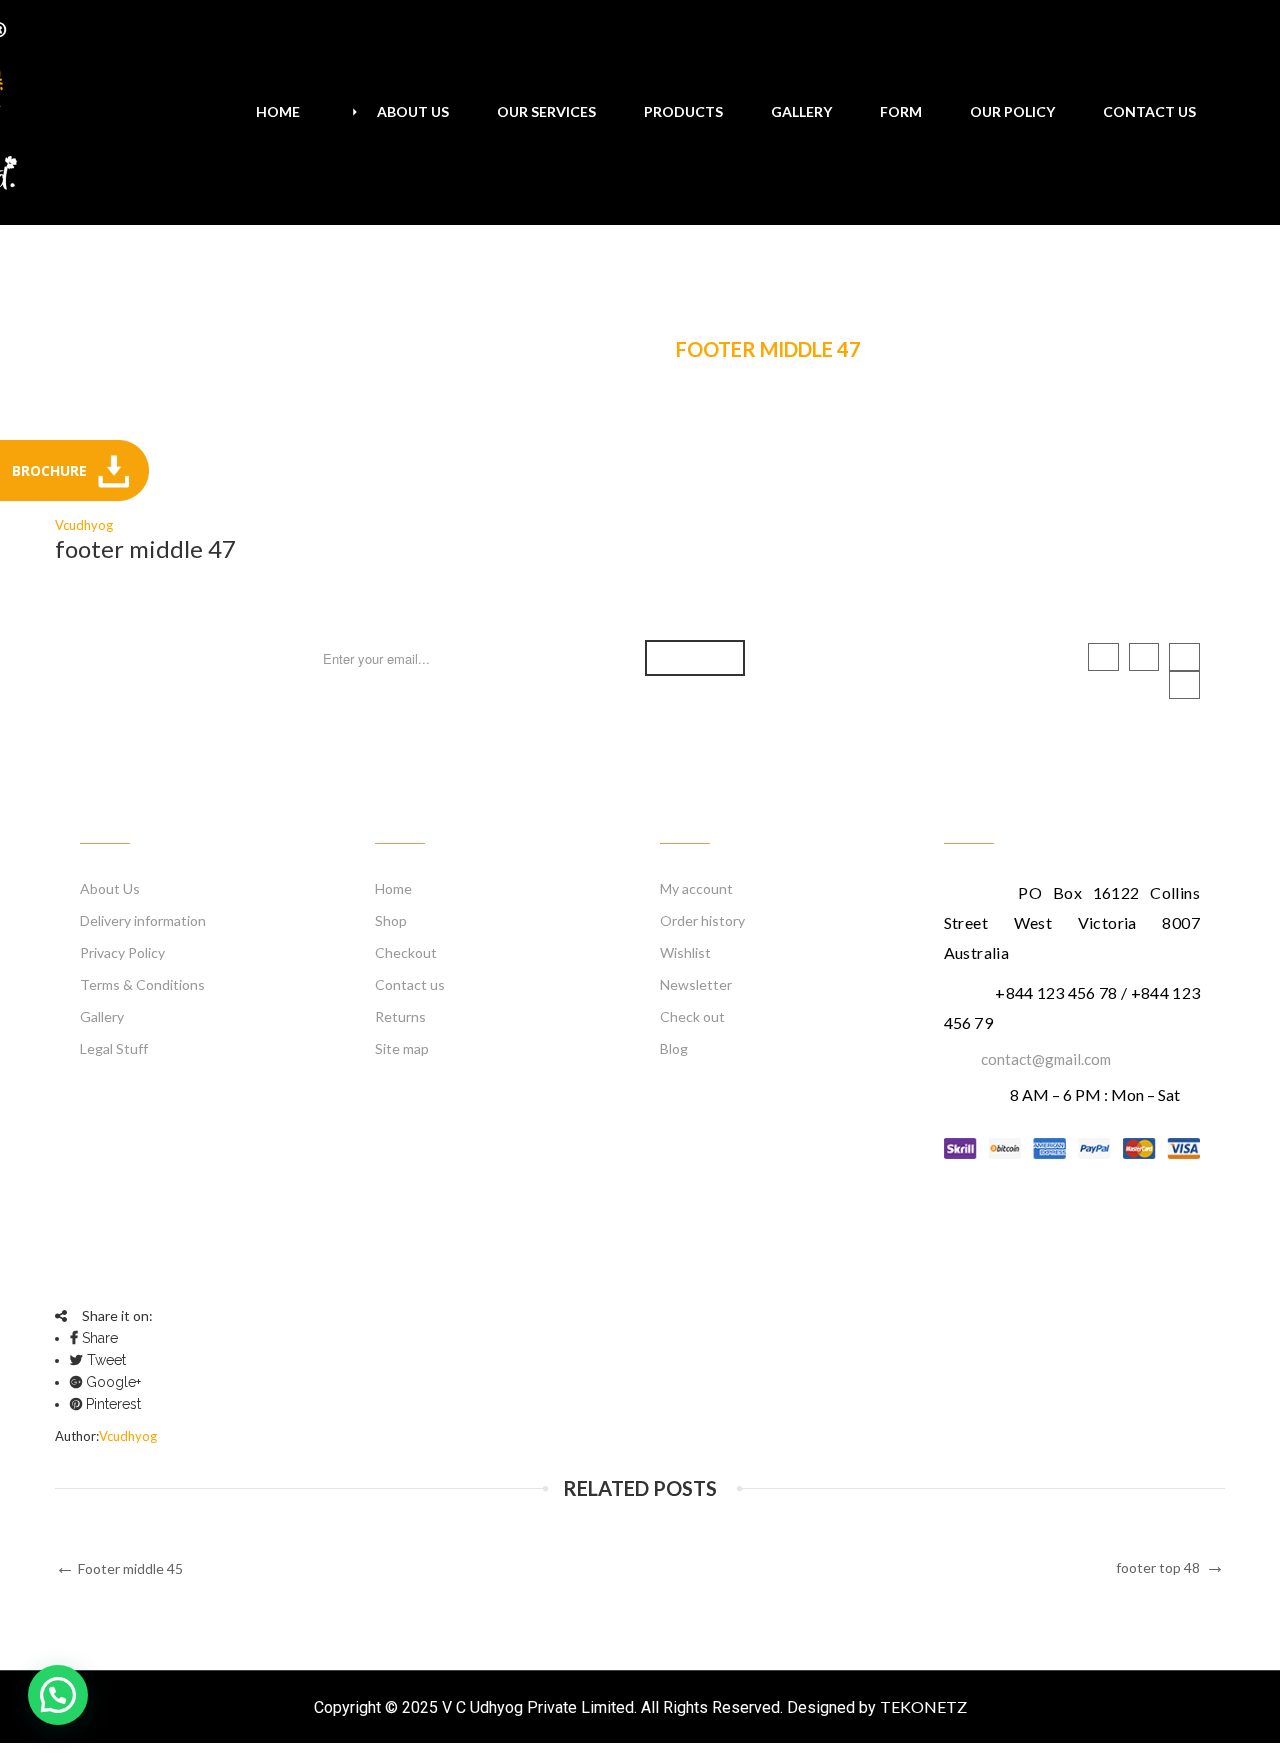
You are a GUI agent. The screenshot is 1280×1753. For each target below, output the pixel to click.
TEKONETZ (923, 1706)
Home (447, 350)
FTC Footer (576, 350)
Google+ (111, 1382)
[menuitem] (278, 112)
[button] (58, 1695)
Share (98, 1338)
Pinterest (111, 1404)
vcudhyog (84, 525)
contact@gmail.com (1046, 1059)
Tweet (104, 1360)
